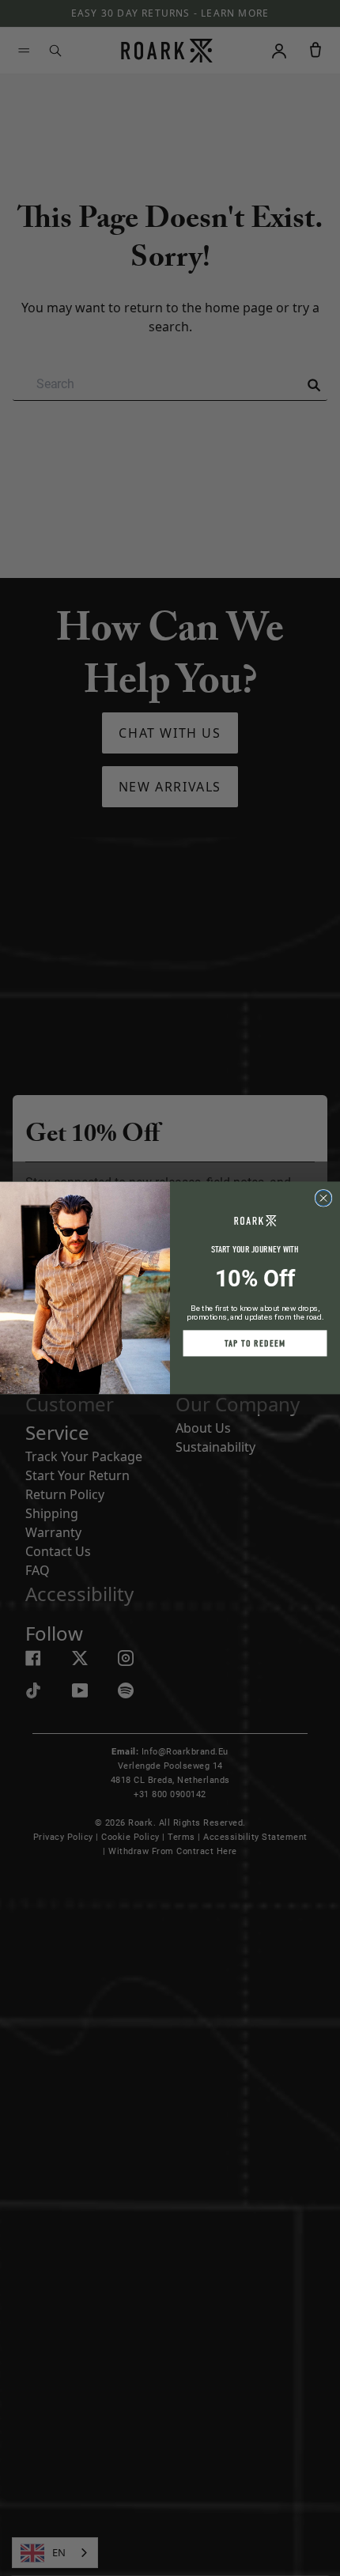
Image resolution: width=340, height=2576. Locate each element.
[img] (323, 1199)
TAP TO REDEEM (255, 1343)
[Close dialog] (323, 1199)
